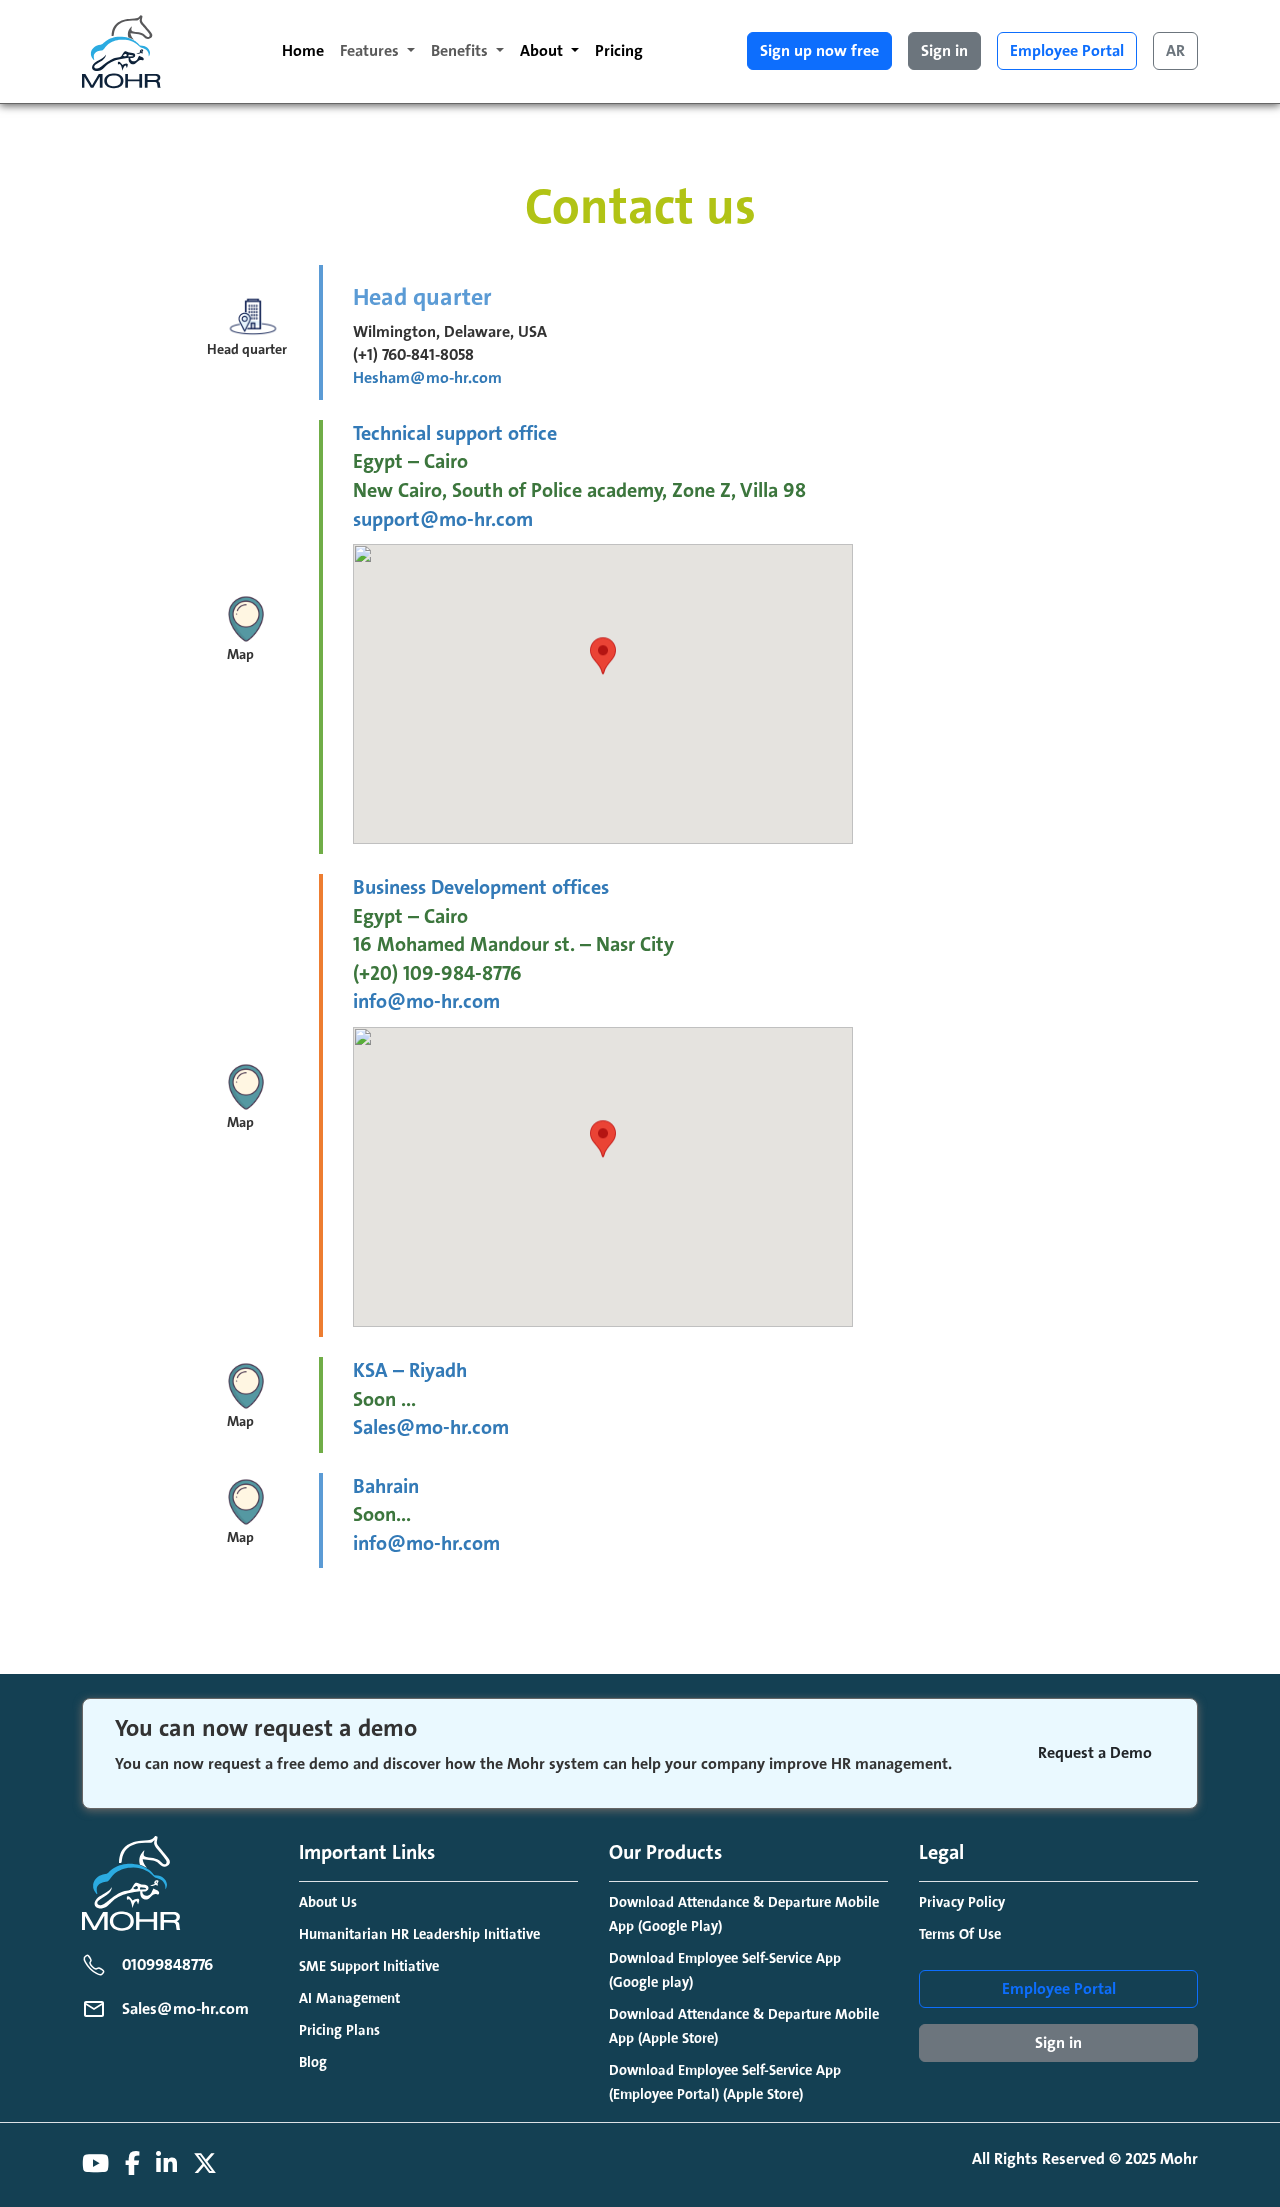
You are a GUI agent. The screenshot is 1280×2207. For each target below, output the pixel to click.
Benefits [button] (461, 51)
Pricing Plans (339, 2030)
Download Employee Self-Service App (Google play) (725, 1970)
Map (240, 655)
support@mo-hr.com (443, 520)
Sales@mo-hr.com (431, 1428)
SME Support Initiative (369, 1966)
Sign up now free (819, 51)
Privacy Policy (962, 1902)
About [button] (543, 51)
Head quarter (247, 350)
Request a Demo (1095, 1753)
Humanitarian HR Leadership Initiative (419, 1934)
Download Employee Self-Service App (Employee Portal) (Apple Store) (725, 2082)
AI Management (349, 1998)
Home (303, 51)
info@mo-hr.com (426, 1002)
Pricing (619, 51)
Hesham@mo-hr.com (427, 378)
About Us (328, 1902)
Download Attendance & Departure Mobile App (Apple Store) (744, 2026)
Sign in (944, 51)
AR (1175, 51)
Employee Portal (1067, 51)
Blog (313, 2062)
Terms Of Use (960, 1934)
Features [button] (371, 51)
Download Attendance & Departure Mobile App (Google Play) (744, 1914)
